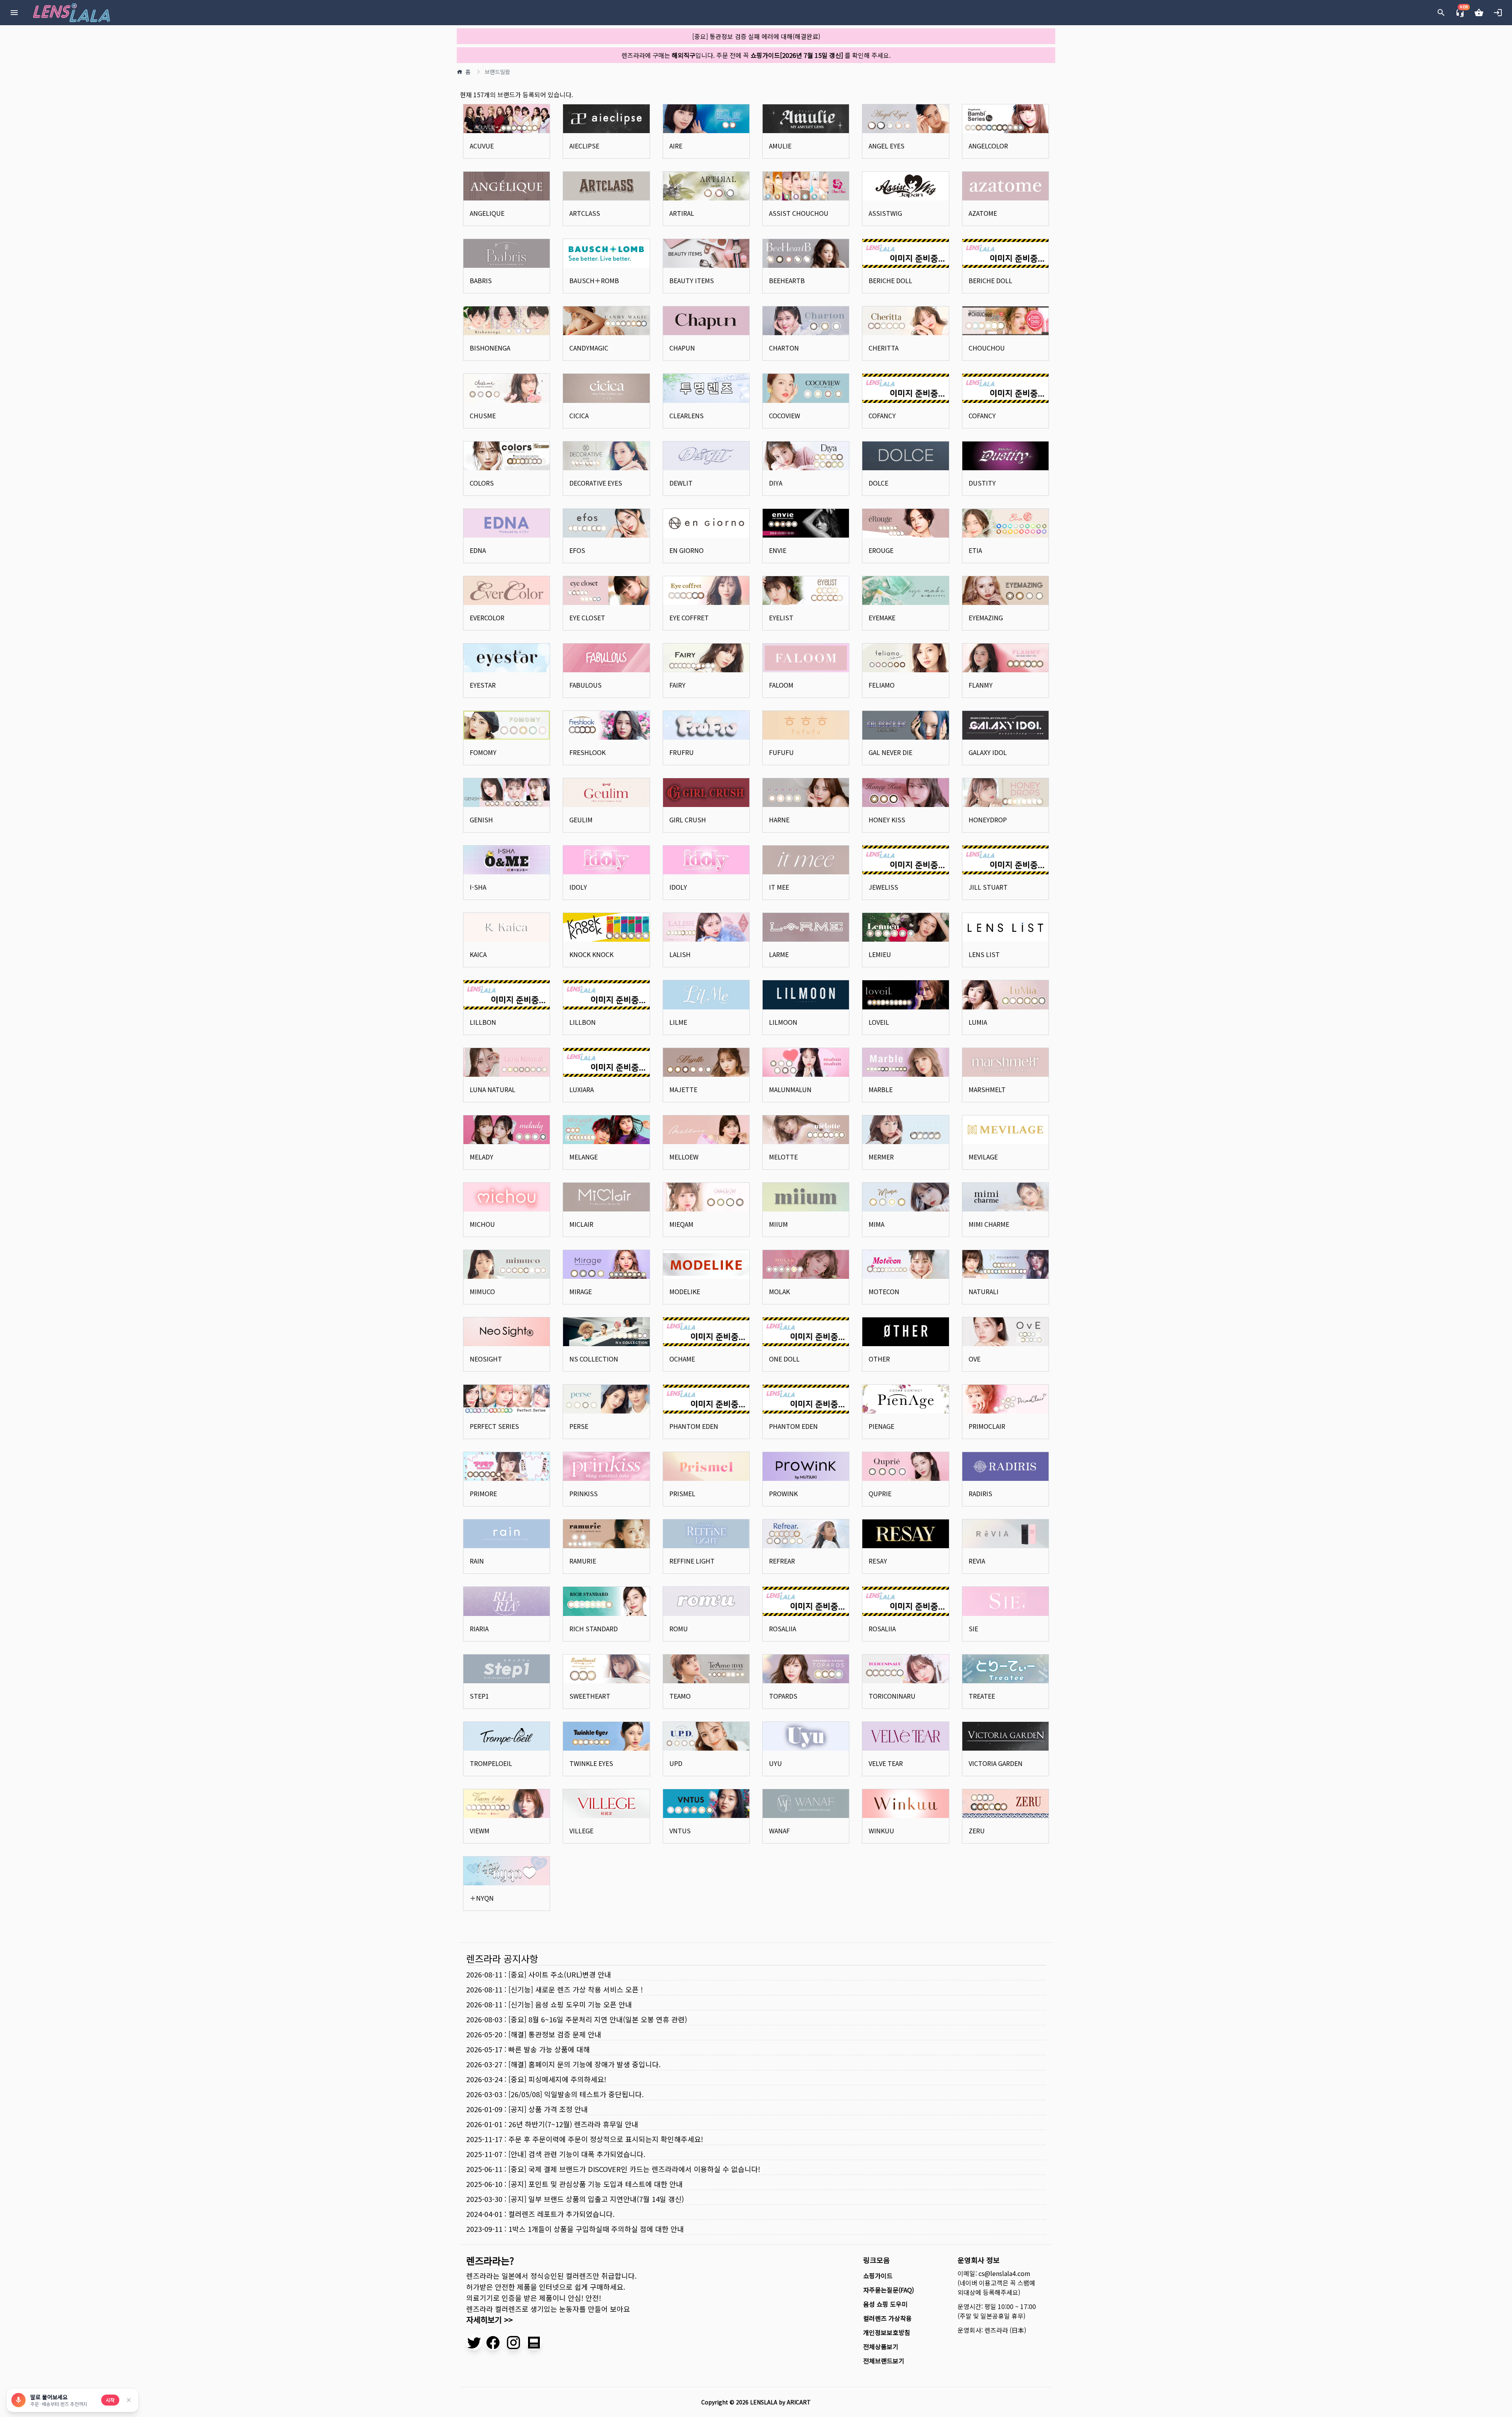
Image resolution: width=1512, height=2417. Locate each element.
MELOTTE (783, 1157)
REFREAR (782, 1561)
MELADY (482, 1157)
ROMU (679, 1629)
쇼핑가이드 (878, 2276)
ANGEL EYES (887, 146)
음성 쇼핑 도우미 (885, 2304)
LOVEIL (879, 1022)
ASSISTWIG (885, 213)
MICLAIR (581, 1224)
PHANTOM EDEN (694, 1426)
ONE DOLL (784, 1359)
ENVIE (778, 550)
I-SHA (478, 887)
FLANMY (981, 685)
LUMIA (978, 1022)
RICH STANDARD (594, 1629)
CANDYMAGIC (589, 348)
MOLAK (779, 1291)
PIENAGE (881, 1426)
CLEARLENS (687, 416)
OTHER (879, 1359)
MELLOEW (684, 1157)
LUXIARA (582, 1089)
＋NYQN (482, 1898)
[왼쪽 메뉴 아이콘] (14, 13)
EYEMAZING (986, 618)
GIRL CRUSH (688, 820)
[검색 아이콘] (1441, 13)
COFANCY (882, 416)
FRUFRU (682, 752)
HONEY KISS (887, 820)
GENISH (481, 820)
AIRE (676, 146)
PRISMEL (682, 1493)
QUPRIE (880, 1493)
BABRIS (481, 280)
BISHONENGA (490, 348)
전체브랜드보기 (884, 2361)
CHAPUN (682, 348)
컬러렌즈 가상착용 (888, 2318)
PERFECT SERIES (494, 1426)
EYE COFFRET (689, 618)
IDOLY (578, 887)
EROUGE (881, 550)
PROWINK (783, 1493)
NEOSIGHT (486, 1359)
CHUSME (483, 416)
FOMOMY (483, 752)
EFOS (577, 550)
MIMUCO (482, 1291)
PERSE (579, 1426)
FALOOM (781, 685)
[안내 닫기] (129, 2400)
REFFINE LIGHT (692, 1561)
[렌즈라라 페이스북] (493, 2343)
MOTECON (884, 1291)
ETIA (975, 550)
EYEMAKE (882, 618)
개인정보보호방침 (887, 2332)
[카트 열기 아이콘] (1479, 13)
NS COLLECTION (594, 1359)
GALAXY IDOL (988, 752)
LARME (779, 954)
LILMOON (783, 1022)
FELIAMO (882, 685)
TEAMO (680, 1696)
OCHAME (682, 1359)
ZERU (977, 1831)
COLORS (482, 483)
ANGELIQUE (487, 213)
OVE (975, 1359)
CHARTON (784, 348)
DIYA (776, 483)
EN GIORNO (687, 550)
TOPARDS (783, 1696)
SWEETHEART (590, 1696)
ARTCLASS (585, 213)
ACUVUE (482, 146)
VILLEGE (581, 1831)
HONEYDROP (988, 820)
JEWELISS (883, 887)
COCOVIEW (785, 416)
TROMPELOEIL (491, 1763)
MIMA (876, 1224)
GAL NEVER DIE (890, 752)
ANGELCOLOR (988, 146)
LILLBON (483, 1022)
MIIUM (778, 1224)
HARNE (779, 820)
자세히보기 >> (489, 2320)
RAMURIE (583, 1561)
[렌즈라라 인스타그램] (513, 2343)
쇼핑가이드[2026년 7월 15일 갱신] (797, 55)
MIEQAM (681, 1224)
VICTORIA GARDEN (996, 1763)
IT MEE (779, 887)
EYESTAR (483, 685)
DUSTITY (982, 483)
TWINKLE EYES (591, 1763)
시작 (110, 2400)
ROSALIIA (783, 1629)
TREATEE (982, 1696)
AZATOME (983, 213)
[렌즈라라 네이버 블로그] (534, 2343)
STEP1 (479, 1696)
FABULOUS (586, 685)
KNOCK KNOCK (591, 954)
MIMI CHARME (989, 1224)
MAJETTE (683, 1089)
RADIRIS (980, 1493)
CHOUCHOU (987, 348)
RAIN (477, 1561)
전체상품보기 (881, 2347)
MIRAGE (581, 1291)
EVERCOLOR (487, 618)
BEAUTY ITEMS (692, 280)
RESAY (878, 1561)
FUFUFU (781, 752)
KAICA (478, 954)
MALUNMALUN (790, 1089)
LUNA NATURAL (493, 1089)
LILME (678, 1022)
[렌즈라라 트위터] (474, 2343)
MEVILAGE (983, 1157)
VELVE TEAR (886, 1763)
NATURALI (984, 1291)
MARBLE (881, 1089)
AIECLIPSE (584, 146)
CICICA (579, 416)
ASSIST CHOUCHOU (799, 213)
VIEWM (480, 1831)
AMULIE (780, 146)
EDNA (478, 550)
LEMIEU (880, 954)
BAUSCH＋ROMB (594, 280)
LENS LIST (984, 954)
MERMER (881, 1157)
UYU (775, 1763)
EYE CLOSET (587, 618)
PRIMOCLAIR (987, 1426)
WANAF (779, 1831)
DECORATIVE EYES (596, 483)
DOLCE (878, 483)
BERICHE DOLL (890, 280)
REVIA (977, 1561)
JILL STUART (988, 887)
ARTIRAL (682, 213)
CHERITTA (884, 348)
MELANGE (584, 1157)
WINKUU (881, 1831)
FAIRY (677, 685)
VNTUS (680, 1831)
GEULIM (581, 820)
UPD (676, 1763)
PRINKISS (584, 1493)
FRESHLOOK (587, 752)
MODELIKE (685, 1291)
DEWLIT (681, 483)
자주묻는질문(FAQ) (888, 2290)
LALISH (680, 954)
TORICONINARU (892, 1696)
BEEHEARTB (787, 280)
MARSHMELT (987, 1089)
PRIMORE (483, 1493)
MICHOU (482, 1224)
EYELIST (781, 618)
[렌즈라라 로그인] (1498, 13)
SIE (973, 1629)
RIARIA (479, 1629)
